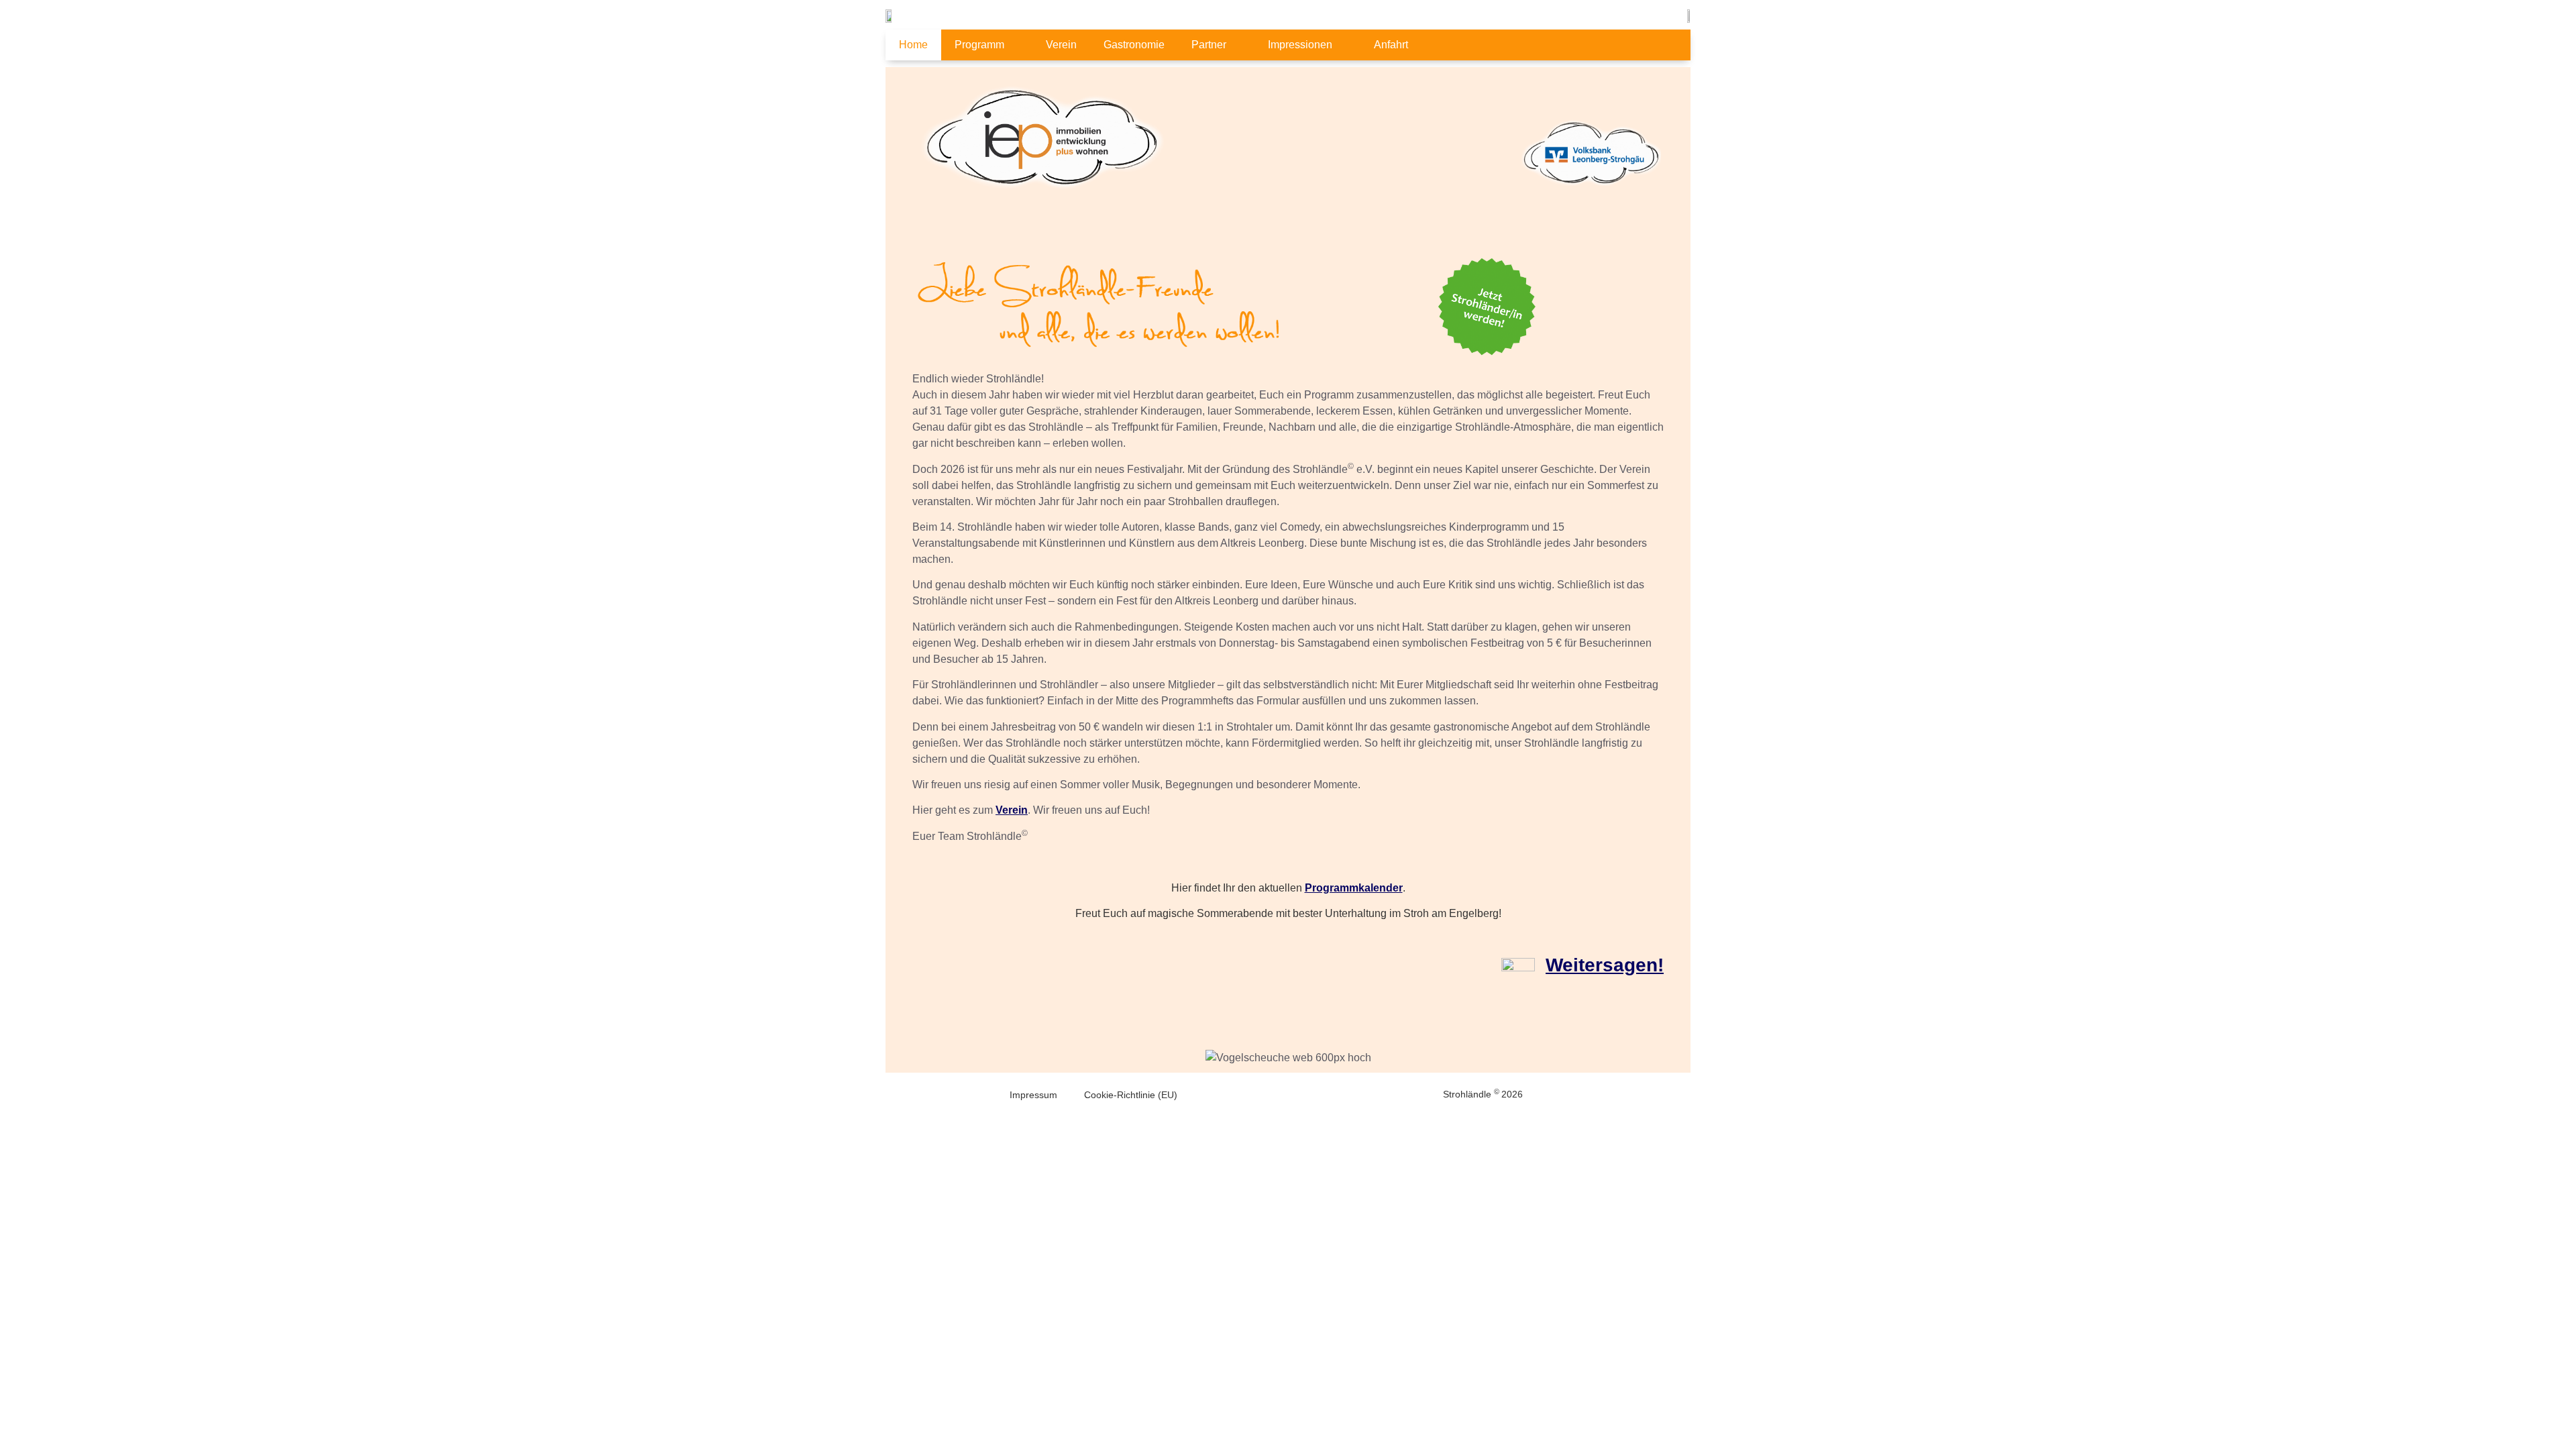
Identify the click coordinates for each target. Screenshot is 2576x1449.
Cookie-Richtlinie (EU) (1131, 1095)
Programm (979, 45)
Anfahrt (1391, 45)
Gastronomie (1134, 45)
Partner (1209, 45)
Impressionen (1300, 45)
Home (913, 45)
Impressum (1033, 1095)
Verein (1061, 45)
